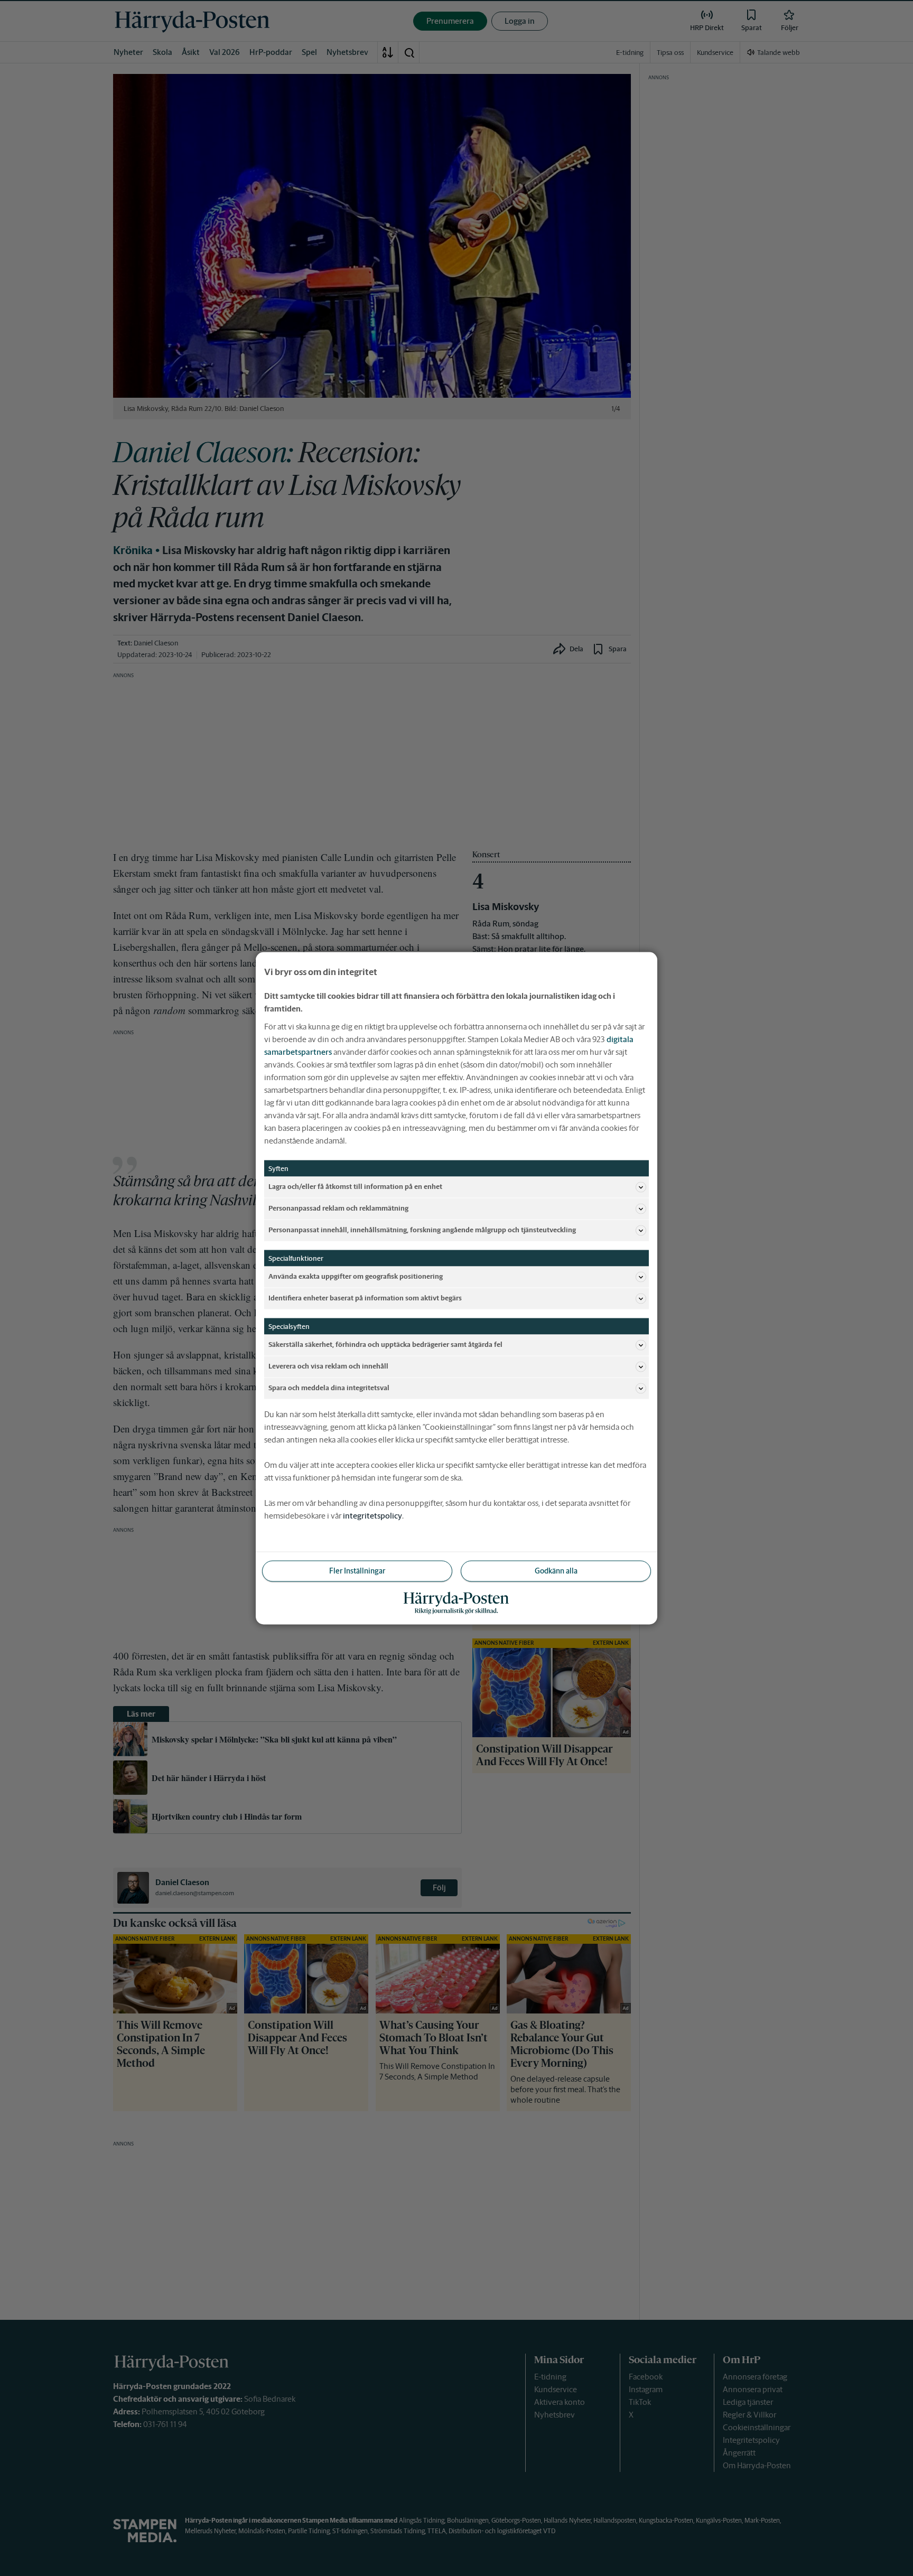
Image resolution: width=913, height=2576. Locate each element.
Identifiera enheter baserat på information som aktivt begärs (365, 1298)
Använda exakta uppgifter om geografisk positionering (356, 1276)
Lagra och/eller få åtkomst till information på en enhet (355, 1187)
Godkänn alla (556, 1570)
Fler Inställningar (357, 1570)
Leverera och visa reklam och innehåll (328, 1366)
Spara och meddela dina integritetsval (329, 1388)
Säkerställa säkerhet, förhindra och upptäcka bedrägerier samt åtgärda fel (385, 1345)
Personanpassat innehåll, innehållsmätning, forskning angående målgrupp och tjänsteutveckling (422, 1230)
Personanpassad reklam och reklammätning (338, 1208)
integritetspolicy (372, 1515)
